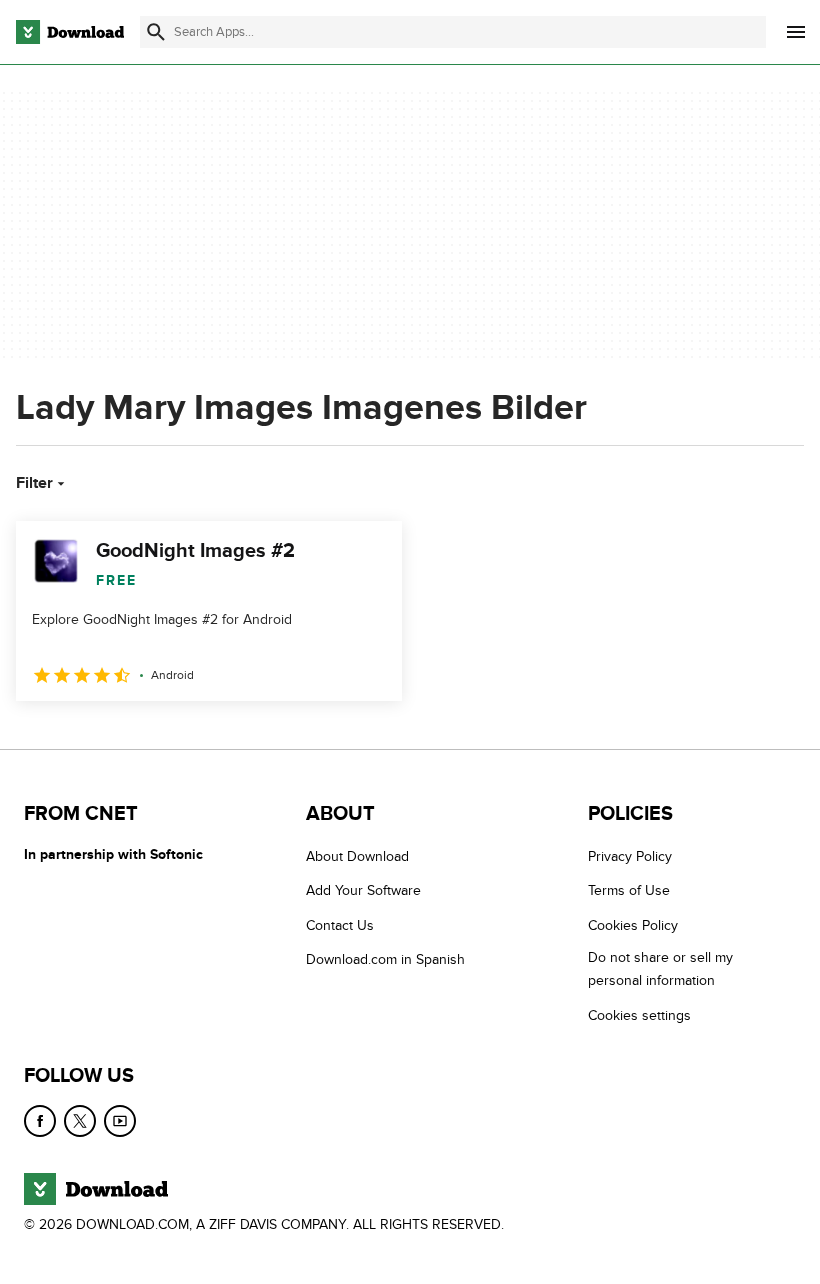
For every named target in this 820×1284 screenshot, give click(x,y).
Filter (34, 483)
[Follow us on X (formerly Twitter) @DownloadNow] (80, 1121)
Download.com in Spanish (385, 959)
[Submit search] (156, 32)
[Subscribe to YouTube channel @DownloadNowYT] (120, 1121)
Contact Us (340, 925)
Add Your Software (363, 890)
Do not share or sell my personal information (660, 969)
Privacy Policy (630, 856)
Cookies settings (639, 1014)
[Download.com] (70, 32)
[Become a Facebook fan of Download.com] (40, 1121)
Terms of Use (629, 890)
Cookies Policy (633, 925)
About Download (357, 856)
